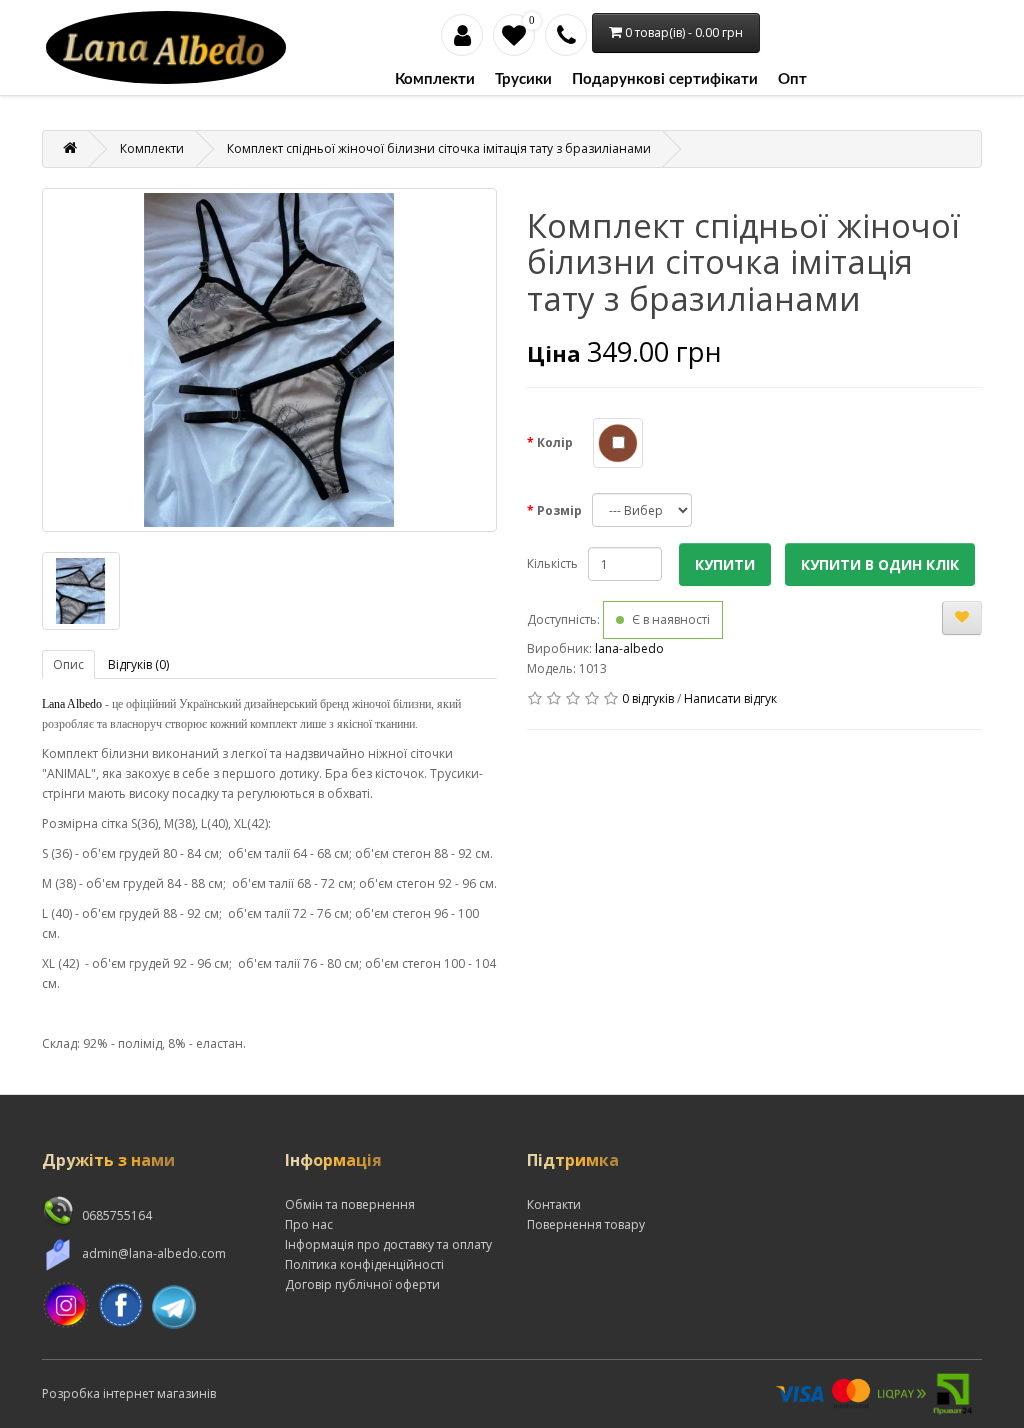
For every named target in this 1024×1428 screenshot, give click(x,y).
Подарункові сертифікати (665, 79)
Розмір (559, 510)
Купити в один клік (880, 564)
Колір (555, 442)
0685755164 (115, 1215)
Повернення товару (586, 1224)
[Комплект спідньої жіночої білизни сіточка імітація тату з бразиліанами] (269, 360)
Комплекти (435, 79)
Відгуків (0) (138, 664)
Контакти (554, 1204)
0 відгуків (648, 698)
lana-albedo (629, 648)
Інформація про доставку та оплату (388, 1244)
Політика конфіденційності (364, 1264)
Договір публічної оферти (362, 1284)
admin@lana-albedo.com (152, 1253)
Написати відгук (730, 698)
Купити (725, 564)
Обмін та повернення (350, 1204)
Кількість (552, 563)
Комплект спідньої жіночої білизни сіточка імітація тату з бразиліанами (439, 148)
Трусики (523, 79)
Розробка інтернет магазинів (129, 1393)
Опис (68, 664)
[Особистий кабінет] (462, 35)
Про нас (309, 1224)
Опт (792, 79)
